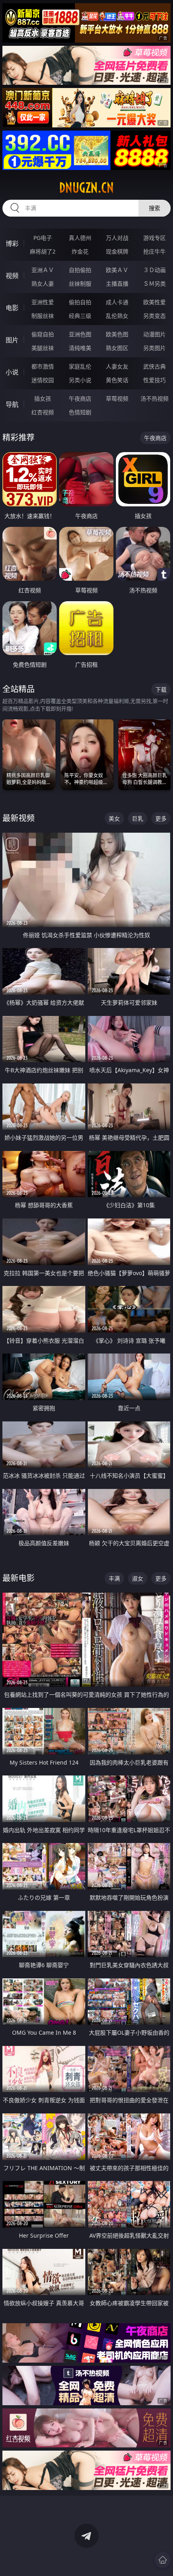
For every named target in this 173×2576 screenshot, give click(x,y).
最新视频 (19, 818)
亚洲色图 (80, 334)
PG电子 (43, 238)
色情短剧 (80, 412)
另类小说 (80, 380)
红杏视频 (43, 412)
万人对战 (117, 238)
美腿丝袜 (43, 348)
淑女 (138, 1578)
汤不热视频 (154, 398)
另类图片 (154, 348)
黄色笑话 (117, 380)
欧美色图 (117, 334)
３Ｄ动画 (154, 270)
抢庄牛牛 (154, 251)
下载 (161, 689)
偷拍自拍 (80, 302)
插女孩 (43, 398)
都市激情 (43, 366)
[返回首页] (163, 2560)
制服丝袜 (43, 316)
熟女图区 (117, 348)
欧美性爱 (154, 302)
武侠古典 (154, 366)
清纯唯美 (80, 348)
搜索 (154, 208)
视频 (12, 276)
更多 (161, 818)
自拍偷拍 (80, 270)
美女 (114, 818)
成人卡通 (117, 302)
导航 (12, 404)
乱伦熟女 (117, 316)
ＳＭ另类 (154, 284)
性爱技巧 (154, 380)
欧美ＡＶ (117, 270)
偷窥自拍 (43, 334)
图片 (12, 340)
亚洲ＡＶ (43, 270)
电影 (12, 308)
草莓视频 (117, 398)
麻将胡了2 (43, 251)
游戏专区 (154, 238)
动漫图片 (154, 334)
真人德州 (80, 238)
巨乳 (138, 818)
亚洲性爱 (43, 302)
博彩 (12, 244)
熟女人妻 (43, 284)
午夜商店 (80, 398)
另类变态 (154, 316)
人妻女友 (117, 366)
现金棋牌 (117, 251)
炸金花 (80, 251)
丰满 (114, 1578)
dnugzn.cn (86, 188)
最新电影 (19, 1578)
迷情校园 (43, 380)
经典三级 (80, 316)
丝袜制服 (80, 284)
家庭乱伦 (80, 366)
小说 (12, 372)
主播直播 (117, 284)
